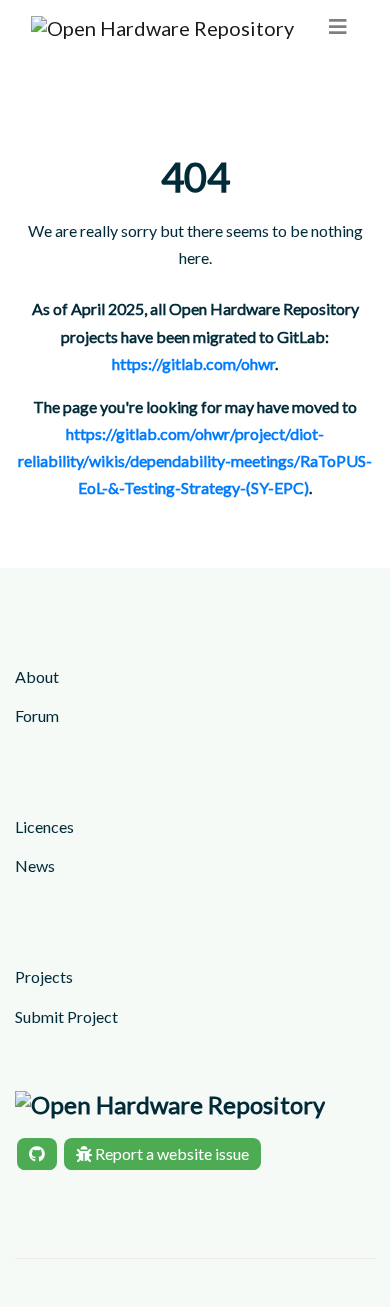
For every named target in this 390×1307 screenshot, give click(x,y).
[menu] (338, 26)
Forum (37, 715)
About (37, 676)
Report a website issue (170, 1153)
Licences (44, 826)
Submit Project (66, 1016)
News (35, 865)
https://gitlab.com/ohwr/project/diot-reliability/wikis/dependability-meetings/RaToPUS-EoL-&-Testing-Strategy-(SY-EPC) (195, 460)
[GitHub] (37, 1154)
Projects (44, 976)
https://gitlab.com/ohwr (193, 363)
